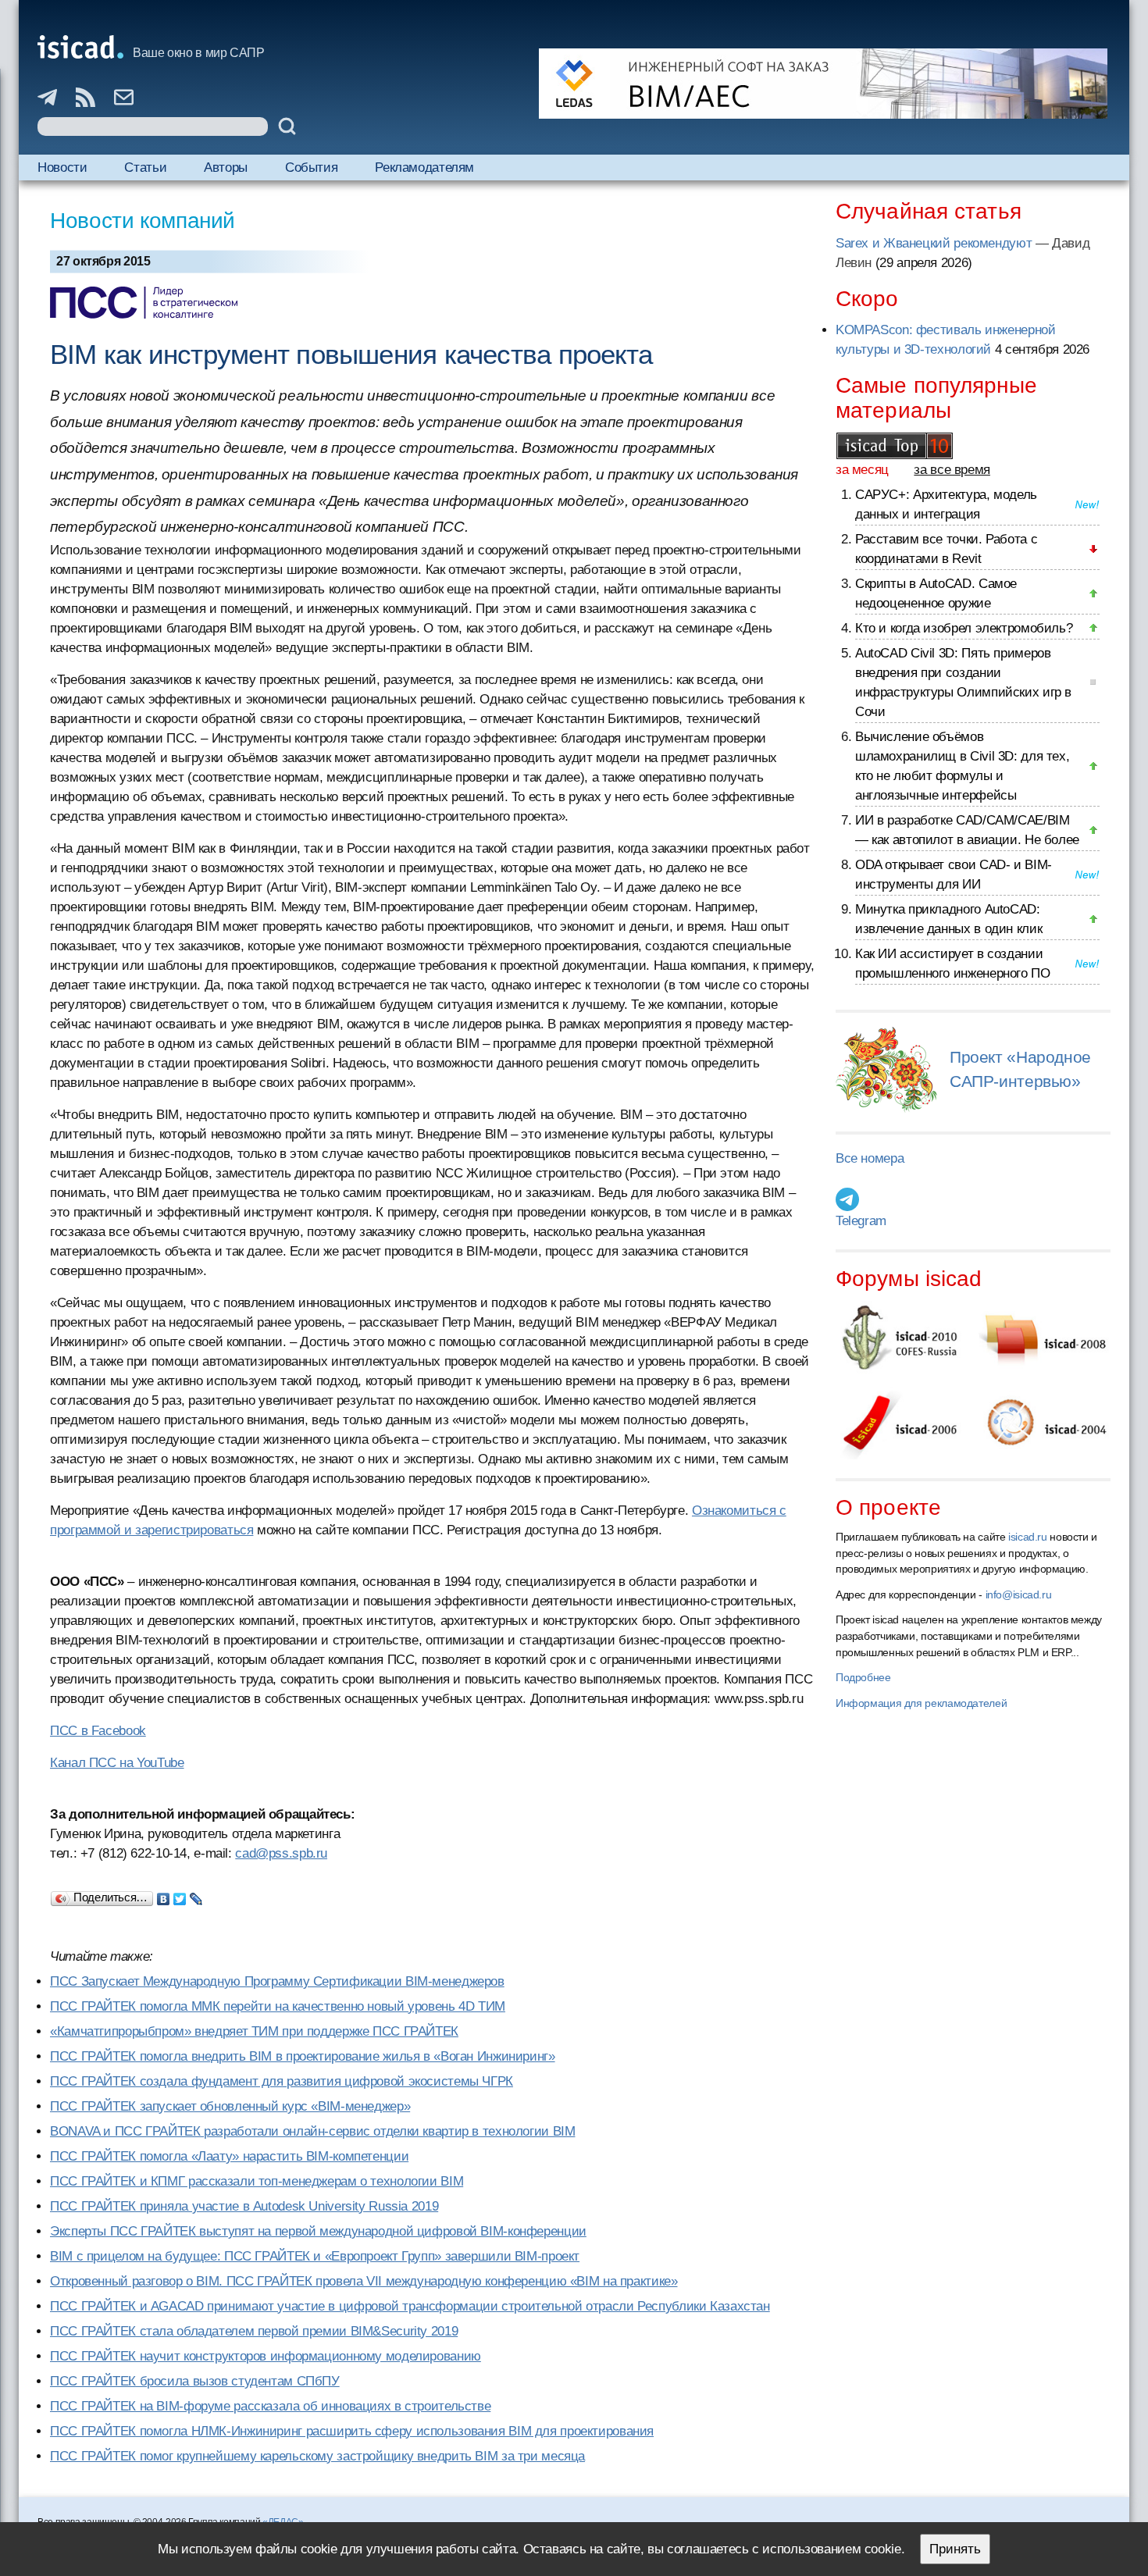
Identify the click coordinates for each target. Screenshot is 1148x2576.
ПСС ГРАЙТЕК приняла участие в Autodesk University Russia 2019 (244, 2206)
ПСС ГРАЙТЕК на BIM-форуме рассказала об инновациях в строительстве (270, 2406)
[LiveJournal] (196, 1895)
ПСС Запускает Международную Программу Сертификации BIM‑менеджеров (277, 1981)
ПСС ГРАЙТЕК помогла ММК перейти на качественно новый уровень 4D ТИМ (278, 2006)
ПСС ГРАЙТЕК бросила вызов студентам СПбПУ (195, 2381)
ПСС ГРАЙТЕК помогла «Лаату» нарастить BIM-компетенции (229, 2156)
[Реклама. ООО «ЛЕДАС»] (823, 84)
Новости (62, 167)
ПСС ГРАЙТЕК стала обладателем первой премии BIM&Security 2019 (254, 2331)
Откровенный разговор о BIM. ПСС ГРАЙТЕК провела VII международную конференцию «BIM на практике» (364, 2281)
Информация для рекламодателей (921, 1703)
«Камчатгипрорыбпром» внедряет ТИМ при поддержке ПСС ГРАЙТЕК (254, 2031)
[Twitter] (180, 1895)
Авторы (226, 167)
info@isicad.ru (1019, 1594)
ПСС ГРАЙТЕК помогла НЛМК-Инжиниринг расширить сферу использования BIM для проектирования (352, 2431)
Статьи (145, 167)
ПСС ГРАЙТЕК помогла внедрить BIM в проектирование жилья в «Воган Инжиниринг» (303, 2056)
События (311, 167)
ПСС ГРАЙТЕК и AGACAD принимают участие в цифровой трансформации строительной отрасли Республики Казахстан (410, 2306)
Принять (955, 2549)
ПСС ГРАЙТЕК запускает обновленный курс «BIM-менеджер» (230, 2106)
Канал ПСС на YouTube (117, 1763)
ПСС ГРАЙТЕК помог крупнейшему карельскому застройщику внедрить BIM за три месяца (317, 2456)
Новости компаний (143, 221)
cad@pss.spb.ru (281, 1853)
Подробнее (863, 1677)
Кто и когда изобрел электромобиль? (964, 628)
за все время (952, 470)
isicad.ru (1028, 1537)
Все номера (870, 1158)
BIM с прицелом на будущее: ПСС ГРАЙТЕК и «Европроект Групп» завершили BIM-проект (315, 2256)
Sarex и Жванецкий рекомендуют (934, 243)
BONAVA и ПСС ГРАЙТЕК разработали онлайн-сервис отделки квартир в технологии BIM (312, 2131)
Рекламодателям (424, 167)
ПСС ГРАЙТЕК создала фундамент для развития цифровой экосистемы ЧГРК (282, 2081)
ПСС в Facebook (98, 1731)
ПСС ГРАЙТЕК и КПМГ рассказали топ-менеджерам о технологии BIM (257, 2181)
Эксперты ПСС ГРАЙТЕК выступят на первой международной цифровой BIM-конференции (318, 2231)
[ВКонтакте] (164, 1895)
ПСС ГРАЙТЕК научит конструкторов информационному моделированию (266, 2356)
